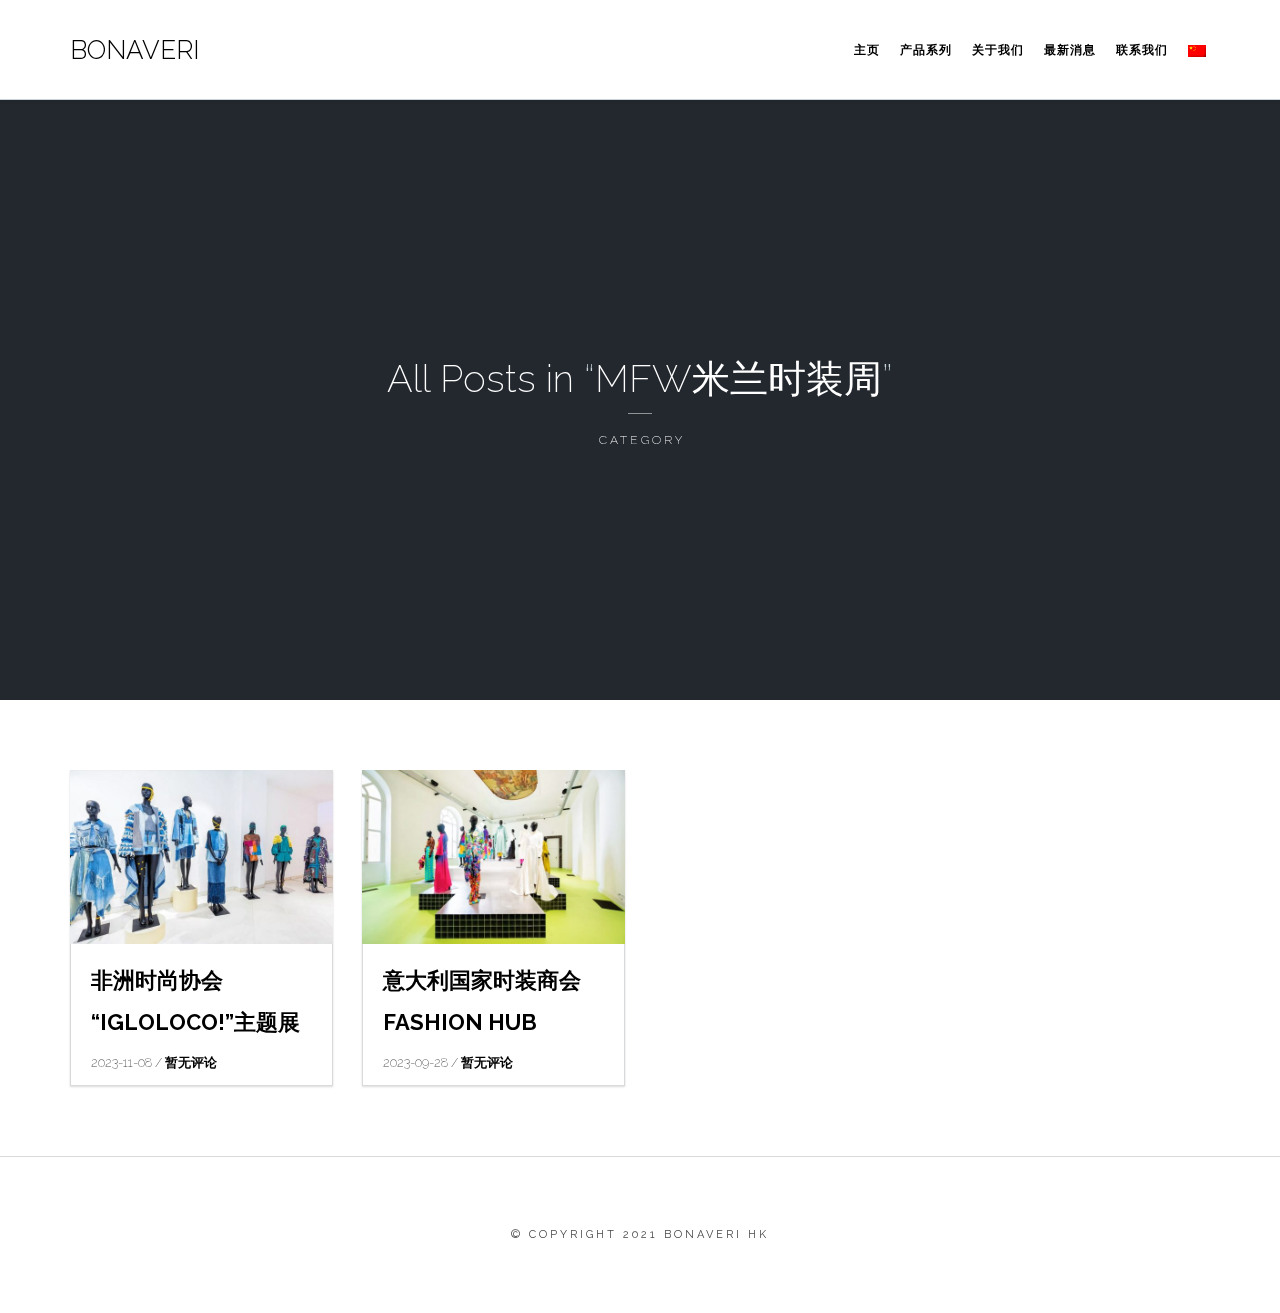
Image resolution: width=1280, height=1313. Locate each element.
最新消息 (1070, 50)
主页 (867, 50)
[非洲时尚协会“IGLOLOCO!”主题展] (201, 857)
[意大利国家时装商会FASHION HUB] (493, 857)
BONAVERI (134, 50)
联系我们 (1142, 50)
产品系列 (926, 50)
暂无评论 (191, 1062)
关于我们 (998, 50)
